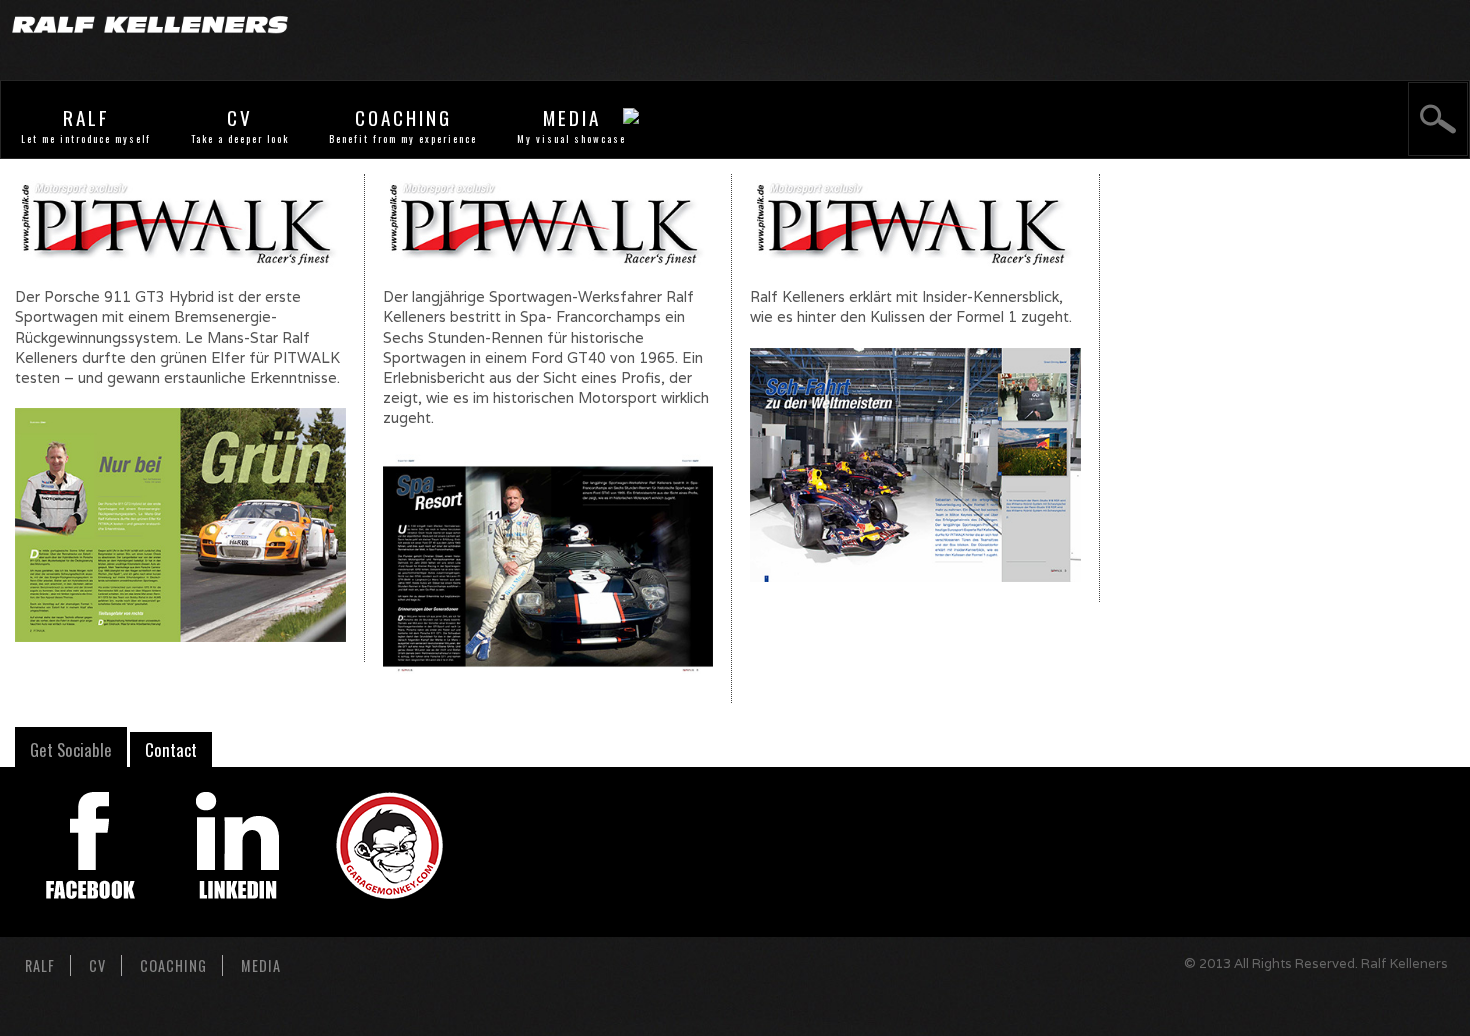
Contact (171, 749)
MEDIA (572, 117)
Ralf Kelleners (1404, 963)
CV (240, 117)
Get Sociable (71, 749)
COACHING (403, 117)
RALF (86, 117)
